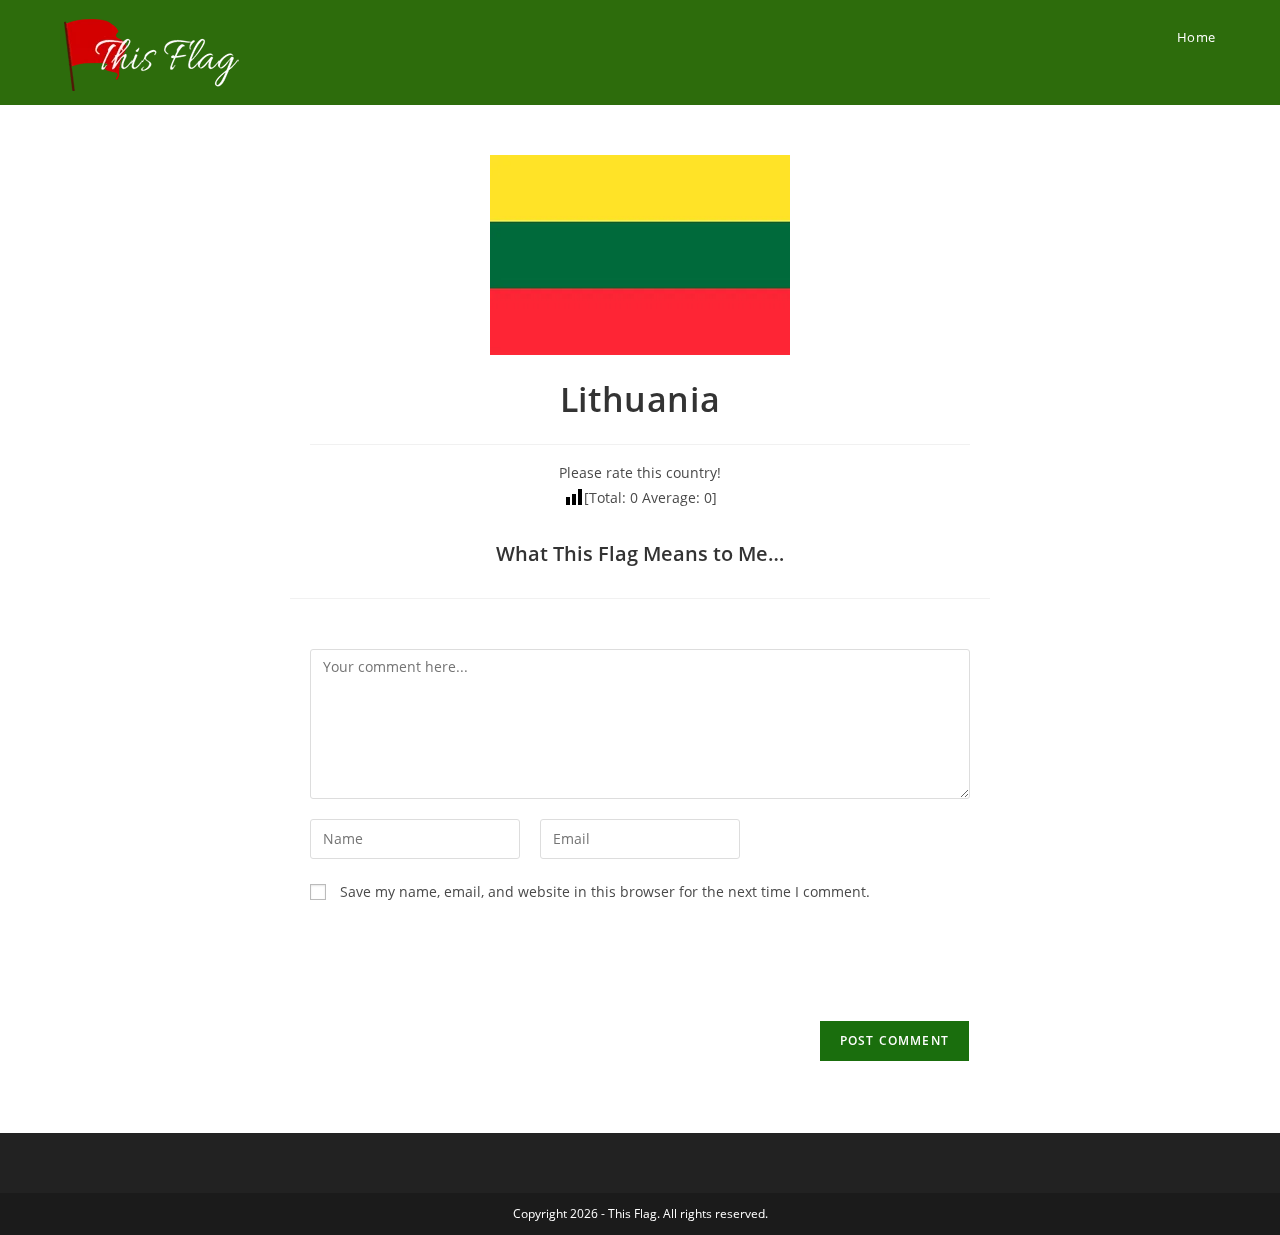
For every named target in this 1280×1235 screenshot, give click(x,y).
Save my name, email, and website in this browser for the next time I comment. (605, 891)
